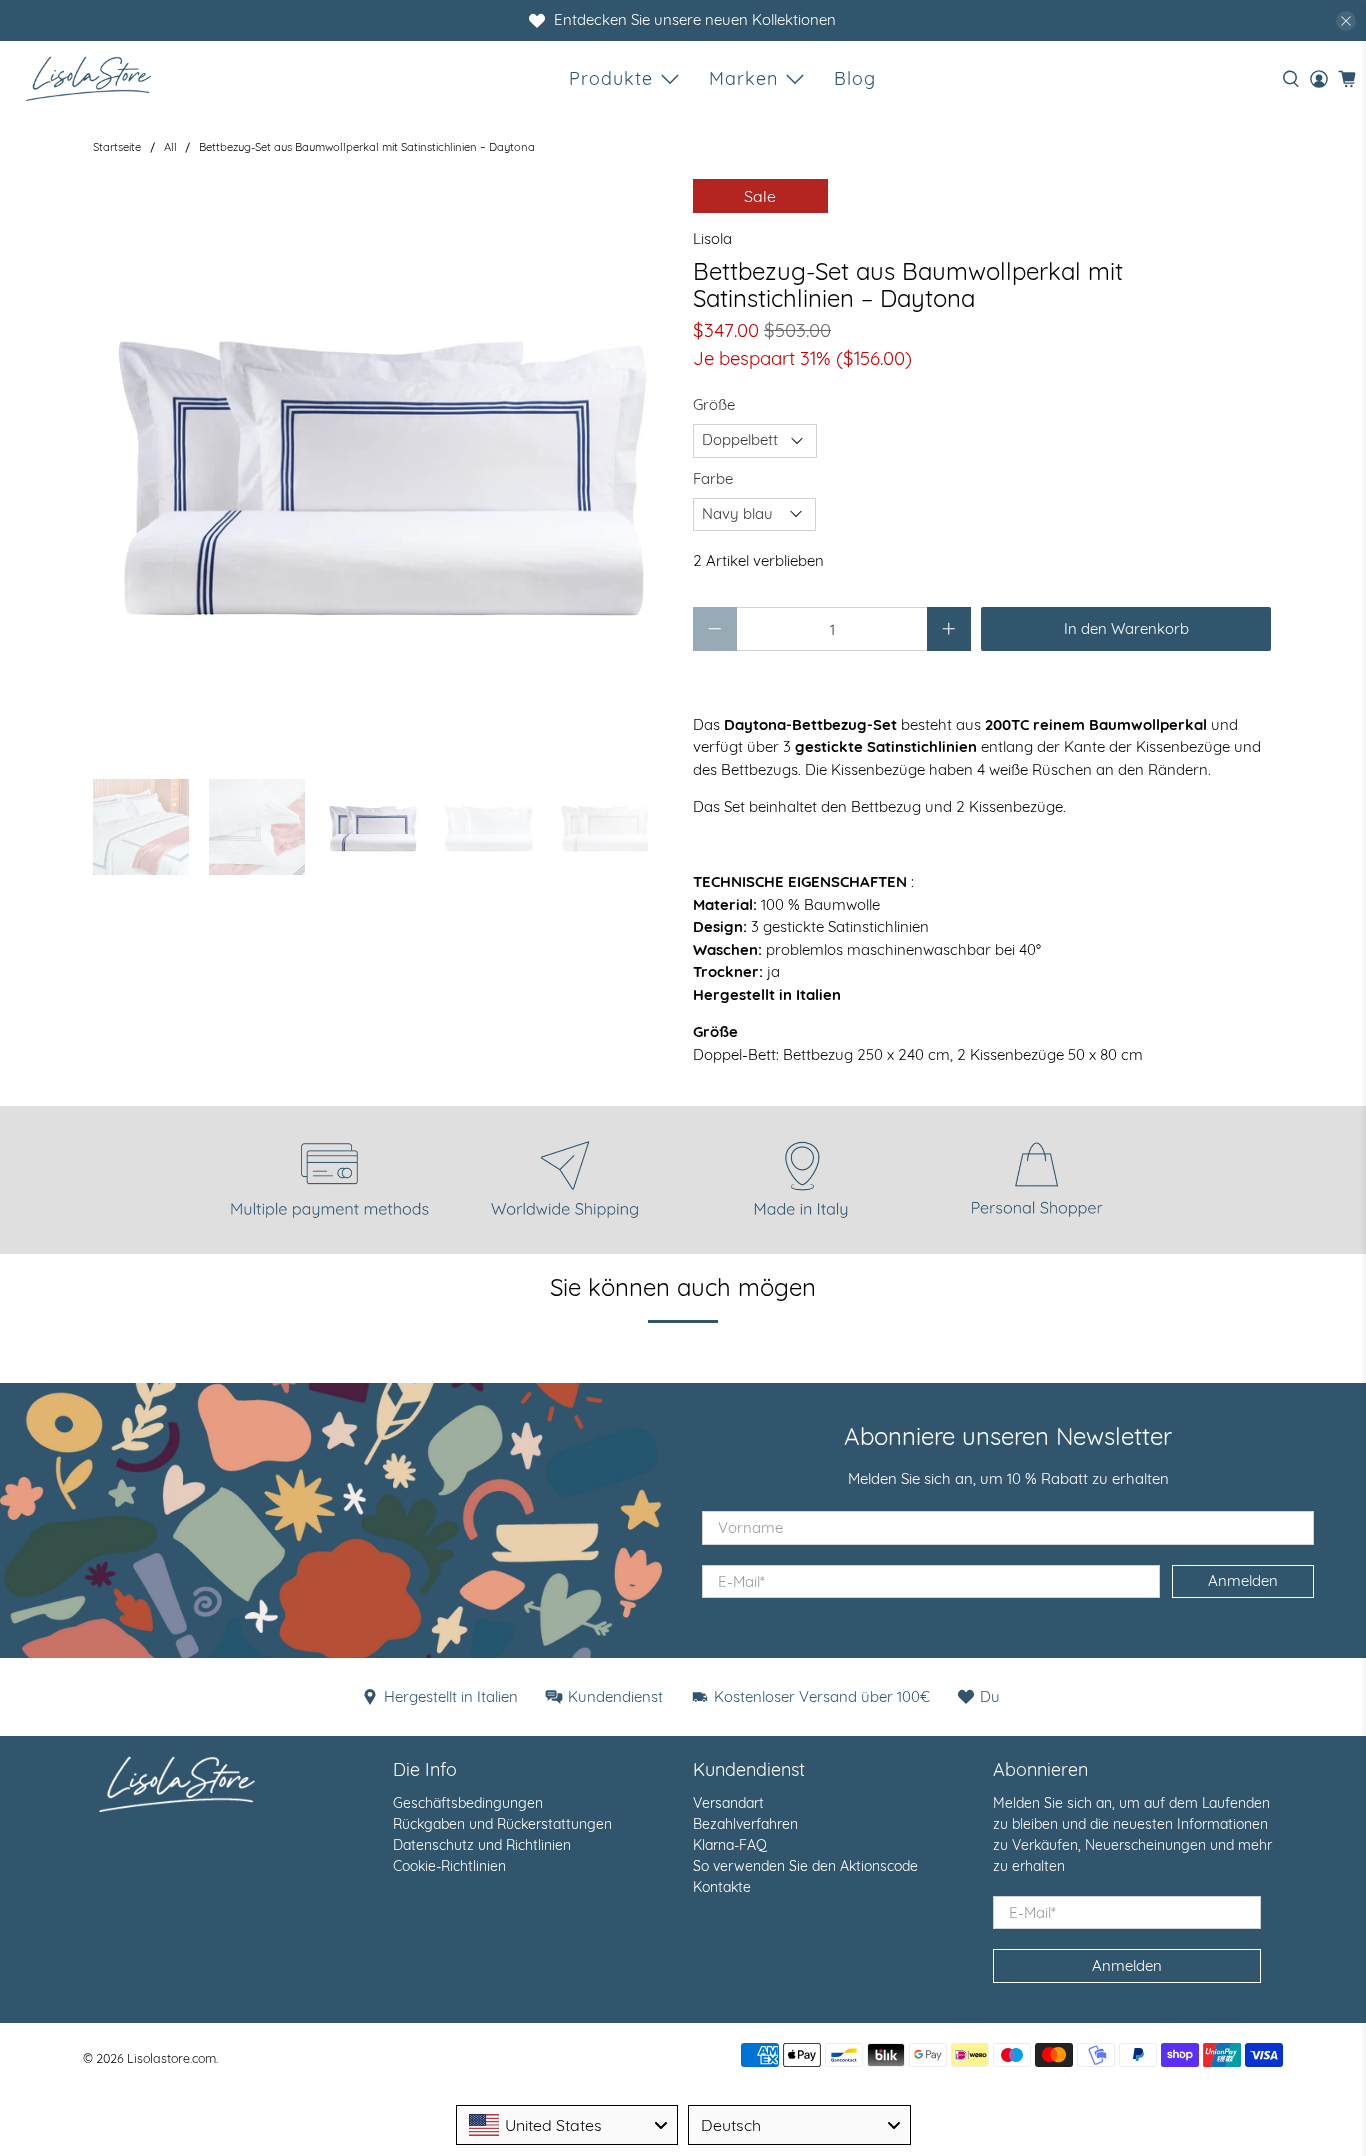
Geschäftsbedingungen (468, 1803)
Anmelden (1243, 1580)
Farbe (713, 478)
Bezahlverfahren (745, 1824)
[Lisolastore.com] (88, 78)
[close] (1346, 21)
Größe (714, 404)
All (170, 147)
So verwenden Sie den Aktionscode (805, 1866)
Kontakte (722, 1887)
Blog (855, 78)
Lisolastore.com (171, 2058)
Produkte (611, 78)
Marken (743, 78)
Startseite (117, 147)
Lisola (712, 238)
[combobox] (567, 2125)
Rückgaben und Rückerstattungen (502, 1824)
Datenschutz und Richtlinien (482, 1845)
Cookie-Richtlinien (449, 1866)
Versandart (728, 1803)
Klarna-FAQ (730, 1845)
